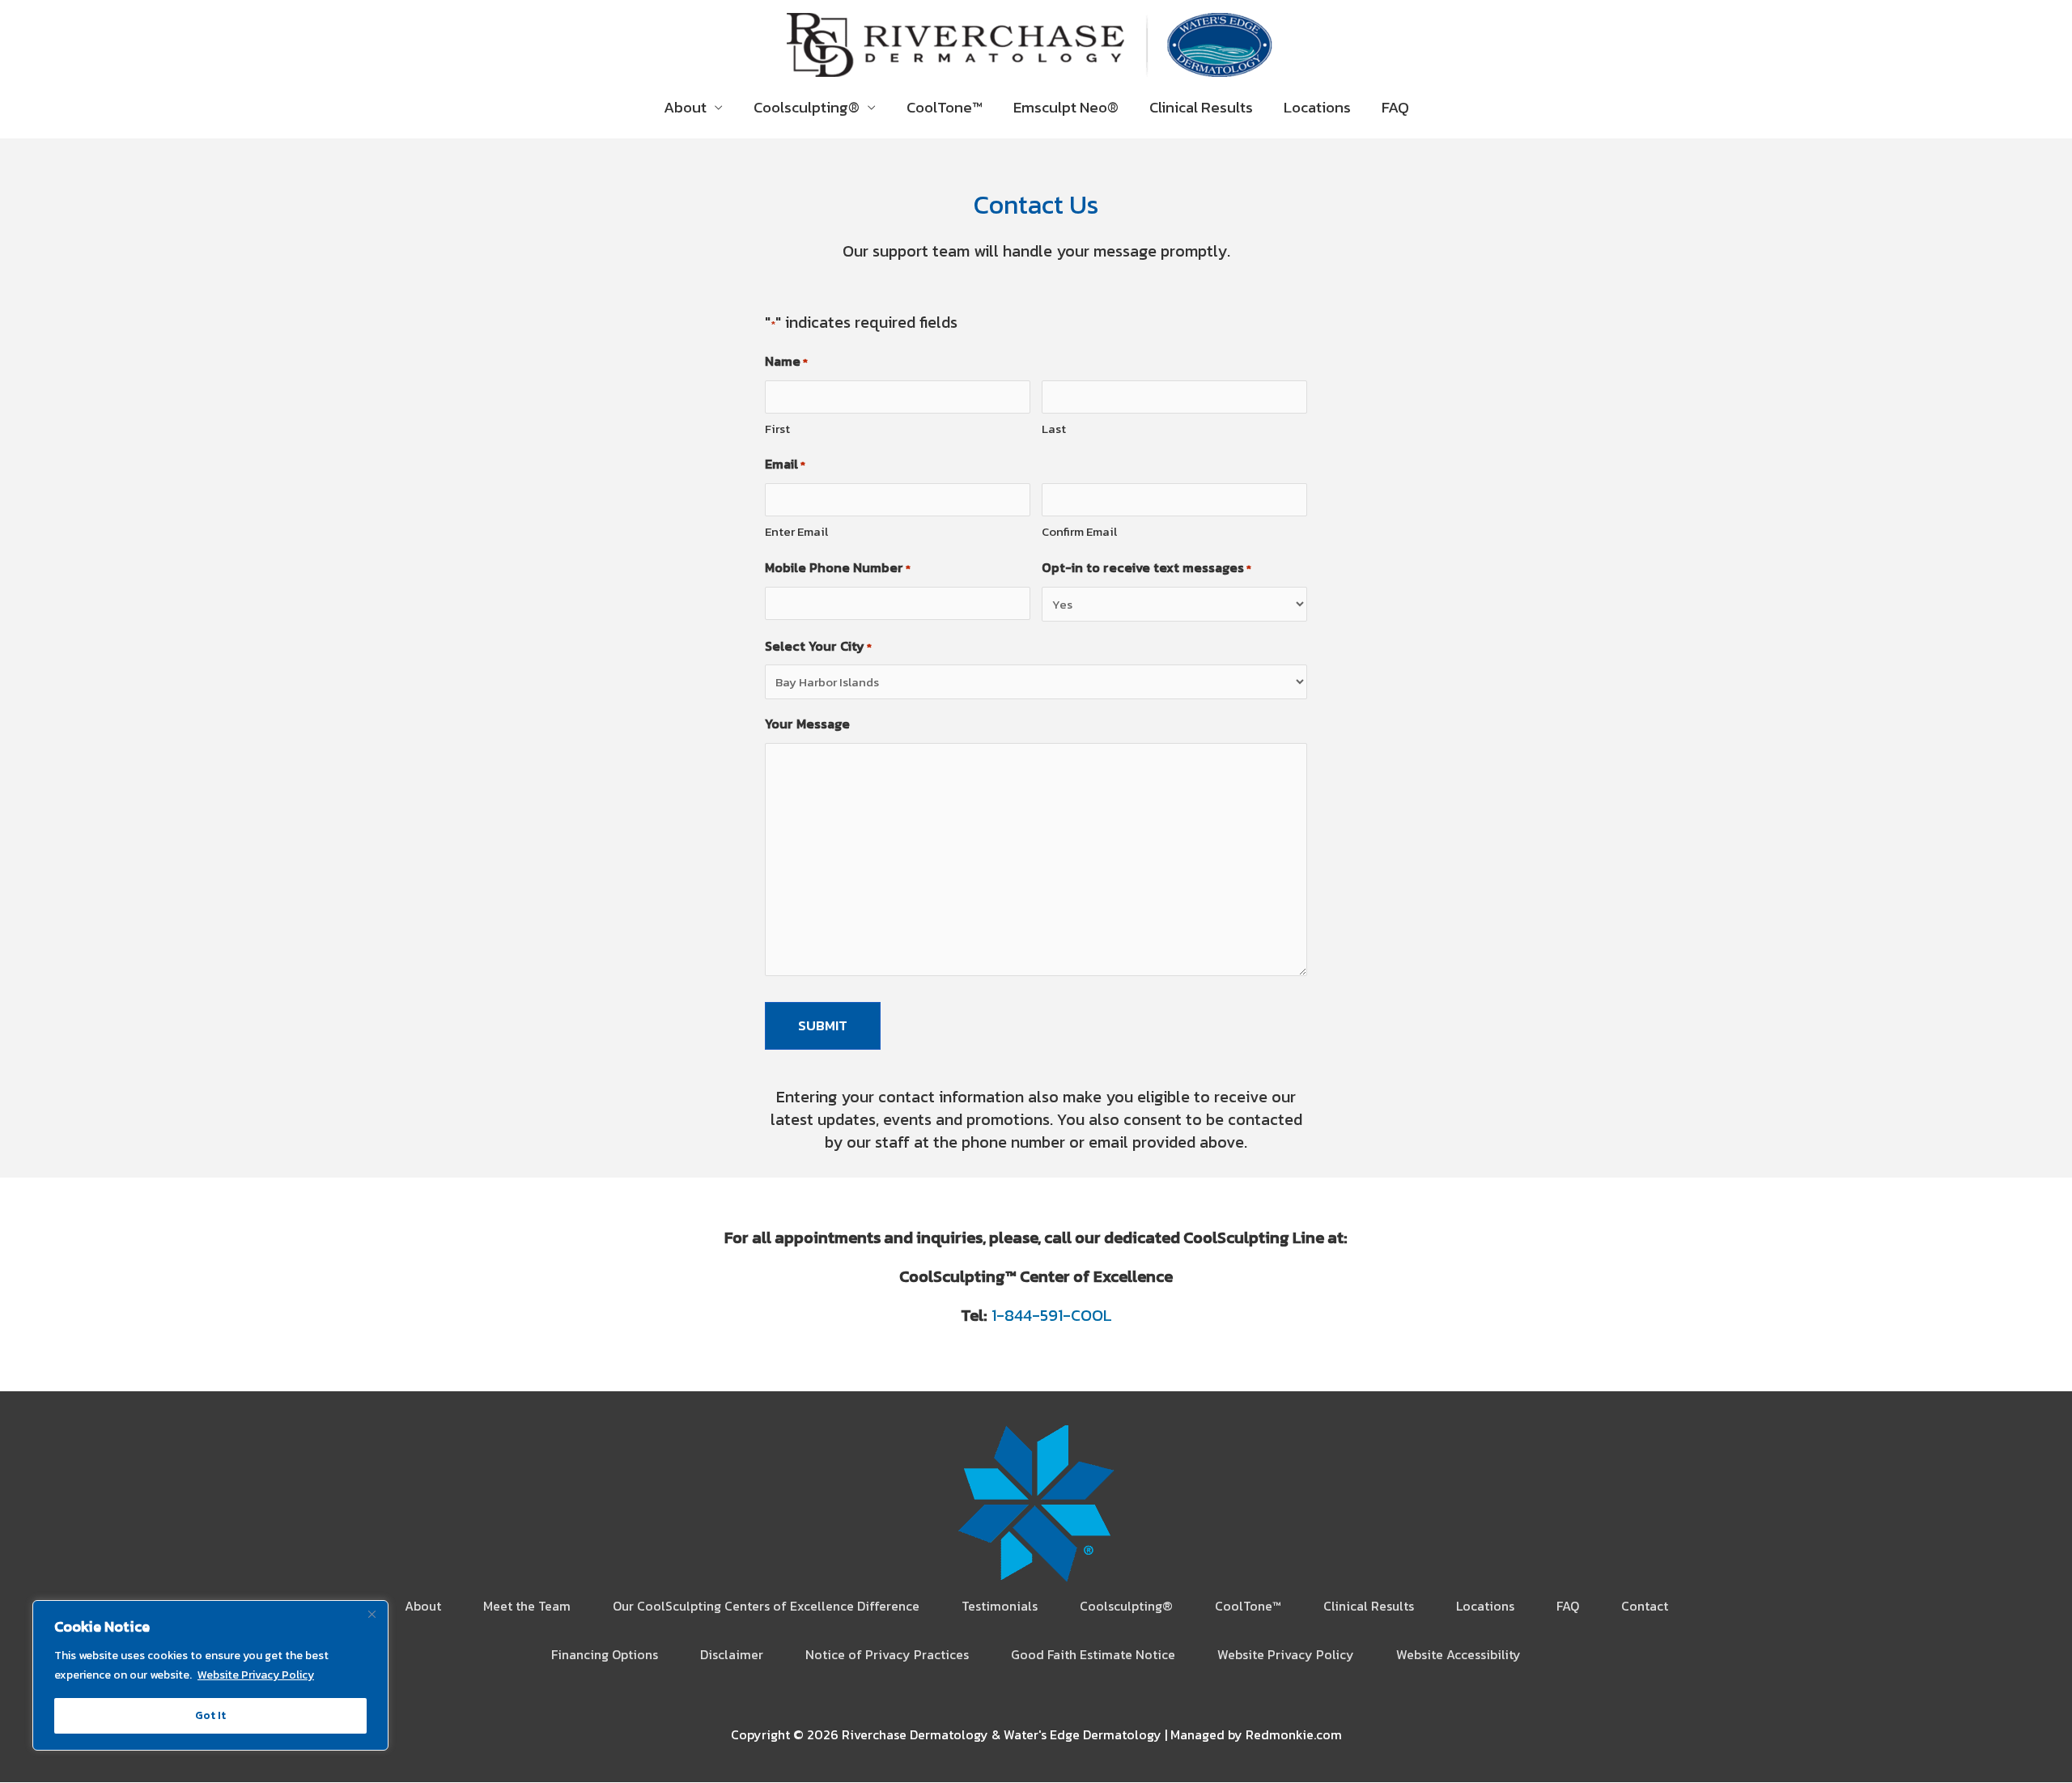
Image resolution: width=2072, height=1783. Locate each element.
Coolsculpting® (807, 107)
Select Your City (818, 646)
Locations (1317, 107)
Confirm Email (1079, 531)
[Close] (372, 1614)
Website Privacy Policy (256, 1675)
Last (1054, 429)
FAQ (1395, 107)
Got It (210, 1715)
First (777, 429)
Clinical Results (1201, 107)
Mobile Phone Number (838, 567)
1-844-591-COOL (1052, 1315)
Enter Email (796, 531)
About (685, 107)
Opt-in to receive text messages (1146, 567)
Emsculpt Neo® (1066, 107)
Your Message (807, 724)
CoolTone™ (945, 107)
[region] (210, 1675)
